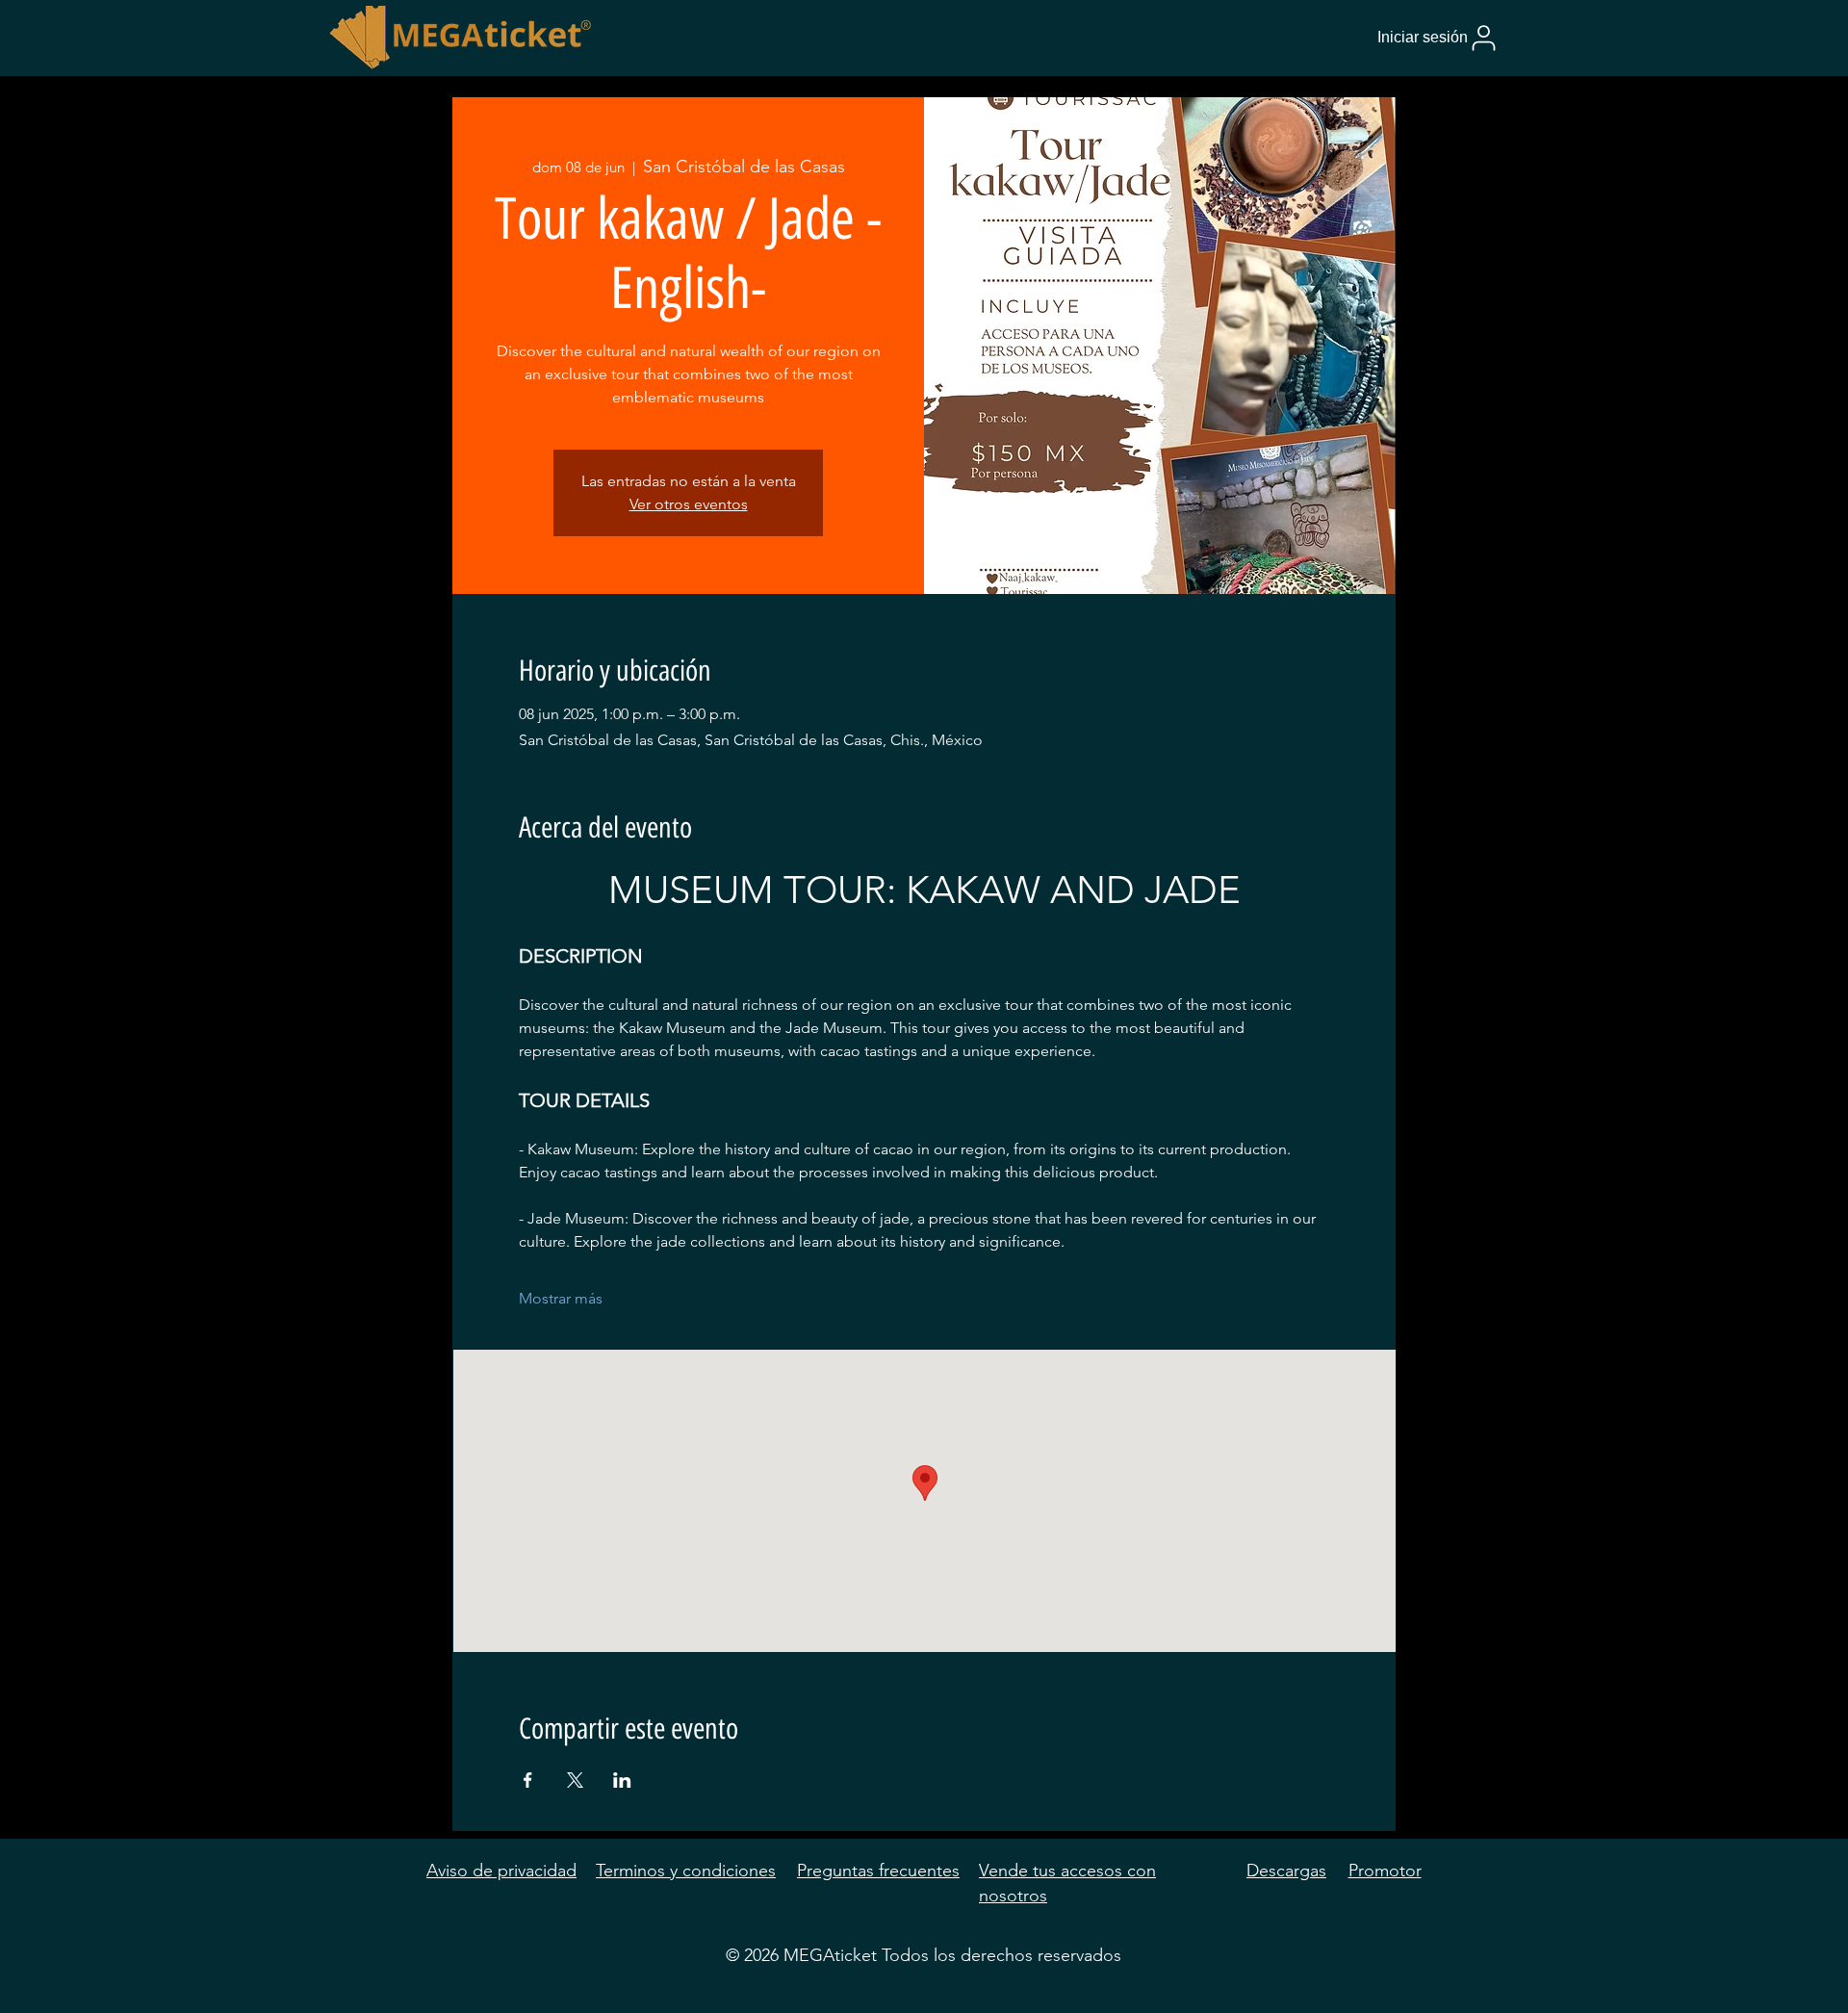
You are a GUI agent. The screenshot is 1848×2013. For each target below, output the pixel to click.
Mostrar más (561, 1298)
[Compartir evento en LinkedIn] (622, 1780)
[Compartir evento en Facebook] (528, 1780)
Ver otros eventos (689, 504)
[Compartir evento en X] (575, 1780)
